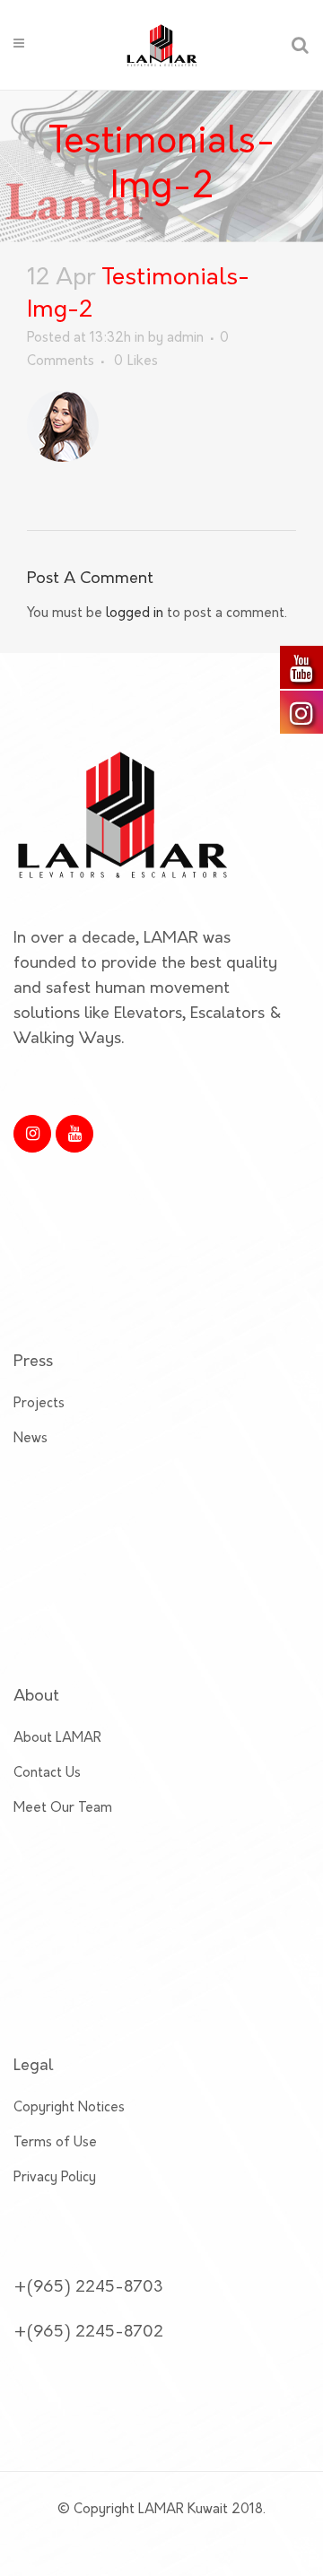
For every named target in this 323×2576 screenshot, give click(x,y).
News (31, 1439)
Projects (39, 1404)
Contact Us (47, 1774)
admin (185, 339)
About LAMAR (57, 1739)
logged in (135, 614)
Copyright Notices (69, 2108)
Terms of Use (55, 2143)
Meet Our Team (63, 1809)
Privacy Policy (55, 2178)
